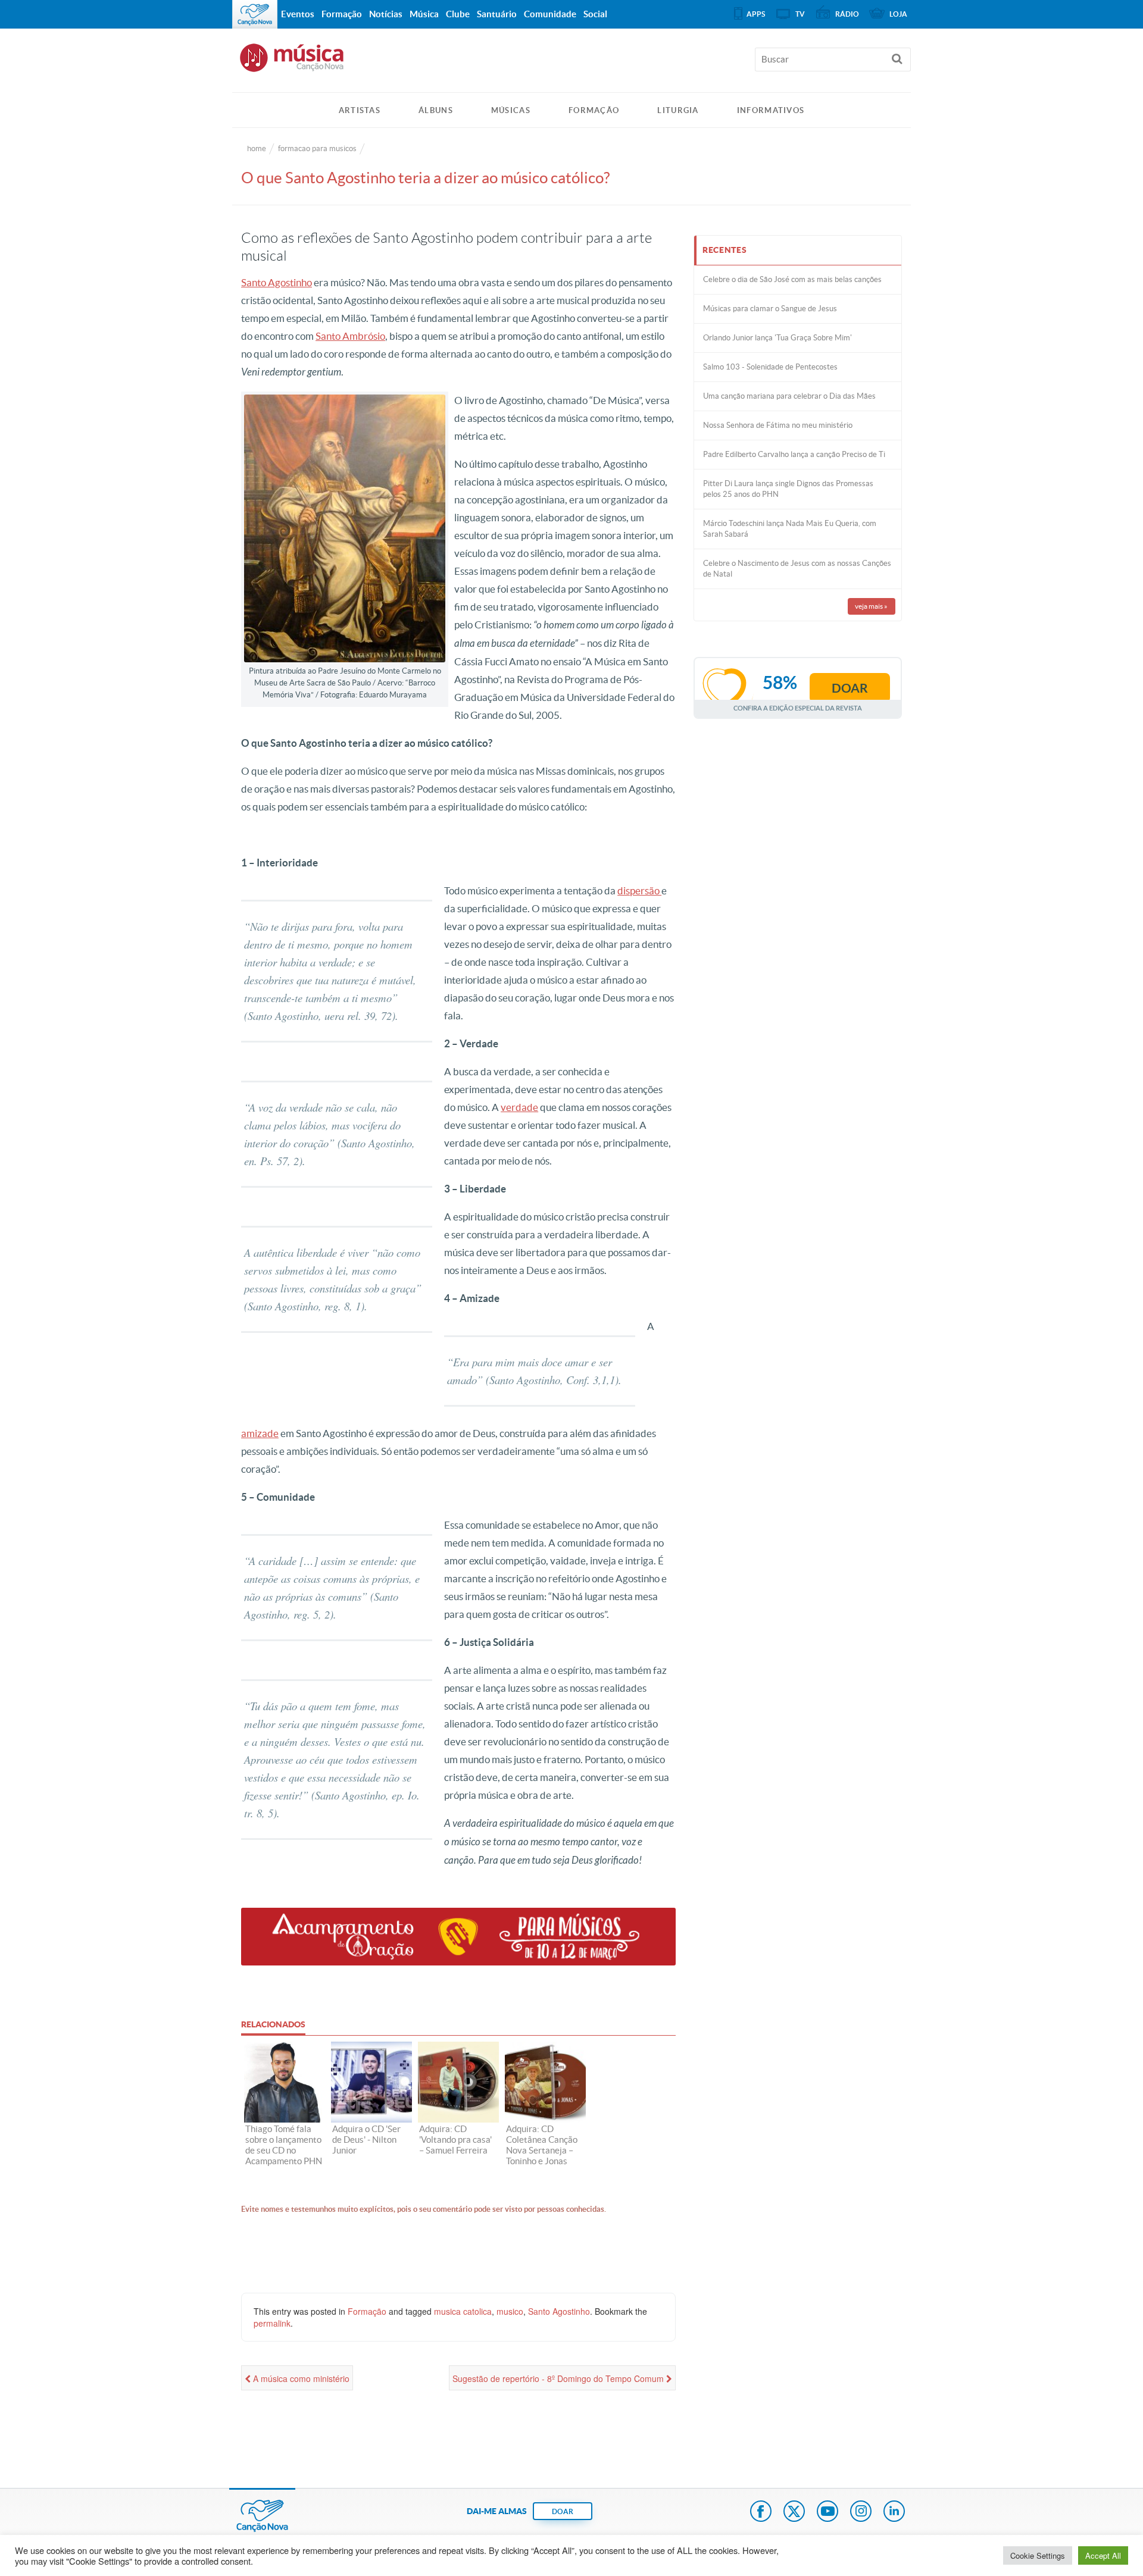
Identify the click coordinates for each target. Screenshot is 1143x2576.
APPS (756, 14)
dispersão (639, 891)
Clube (458, 14)
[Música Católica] (571, 63)
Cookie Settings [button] (1038, 2555)
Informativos (771, 110)
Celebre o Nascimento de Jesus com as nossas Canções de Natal (797, 569)
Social (595, 14)
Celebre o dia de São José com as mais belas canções (792, 279)
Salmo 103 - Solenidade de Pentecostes (770, 367)
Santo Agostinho (277, 282)
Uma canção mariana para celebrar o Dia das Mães (789, 396)
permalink (272, 2323)
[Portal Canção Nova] (255, 14)
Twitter (794, 2512)
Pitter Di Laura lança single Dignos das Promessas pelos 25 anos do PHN (788, 489)
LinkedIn (894, 2512)
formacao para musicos (317, 148)
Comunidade (550, 14)
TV (800, 14)
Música (424, 14)
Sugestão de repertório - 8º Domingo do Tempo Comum (559, 2378)
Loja (898, 14)
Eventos (298, 14)
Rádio (847, 14)
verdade (519, 1107)
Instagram (861, 2512)
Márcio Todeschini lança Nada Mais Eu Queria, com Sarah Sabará (790, 529)
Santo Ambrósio (350, 336)
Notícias (386, 14)
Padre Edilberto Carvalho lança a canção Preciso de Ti (794, 454)
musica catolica (463, 2311)
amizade (260, 1433)
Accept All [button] (1103, 2555)
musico (510, 2311)
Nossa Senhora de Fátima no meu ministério (778, 425)
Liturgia (678, 110)
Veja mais (871, 606)
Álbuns (436, 110)
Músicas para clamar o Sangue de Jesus (770, 309)
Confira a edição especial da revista (798, 708)
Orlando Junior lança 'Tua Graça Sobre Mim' (777, 338)
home (257, 148)
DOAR (563, 2511)
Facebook (761, 2512)
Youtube (827, 2512)
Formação (594, 110)
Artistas (360, 110)
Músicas (511, 110)
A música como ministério (300, 2378)
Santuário (497, 14)
